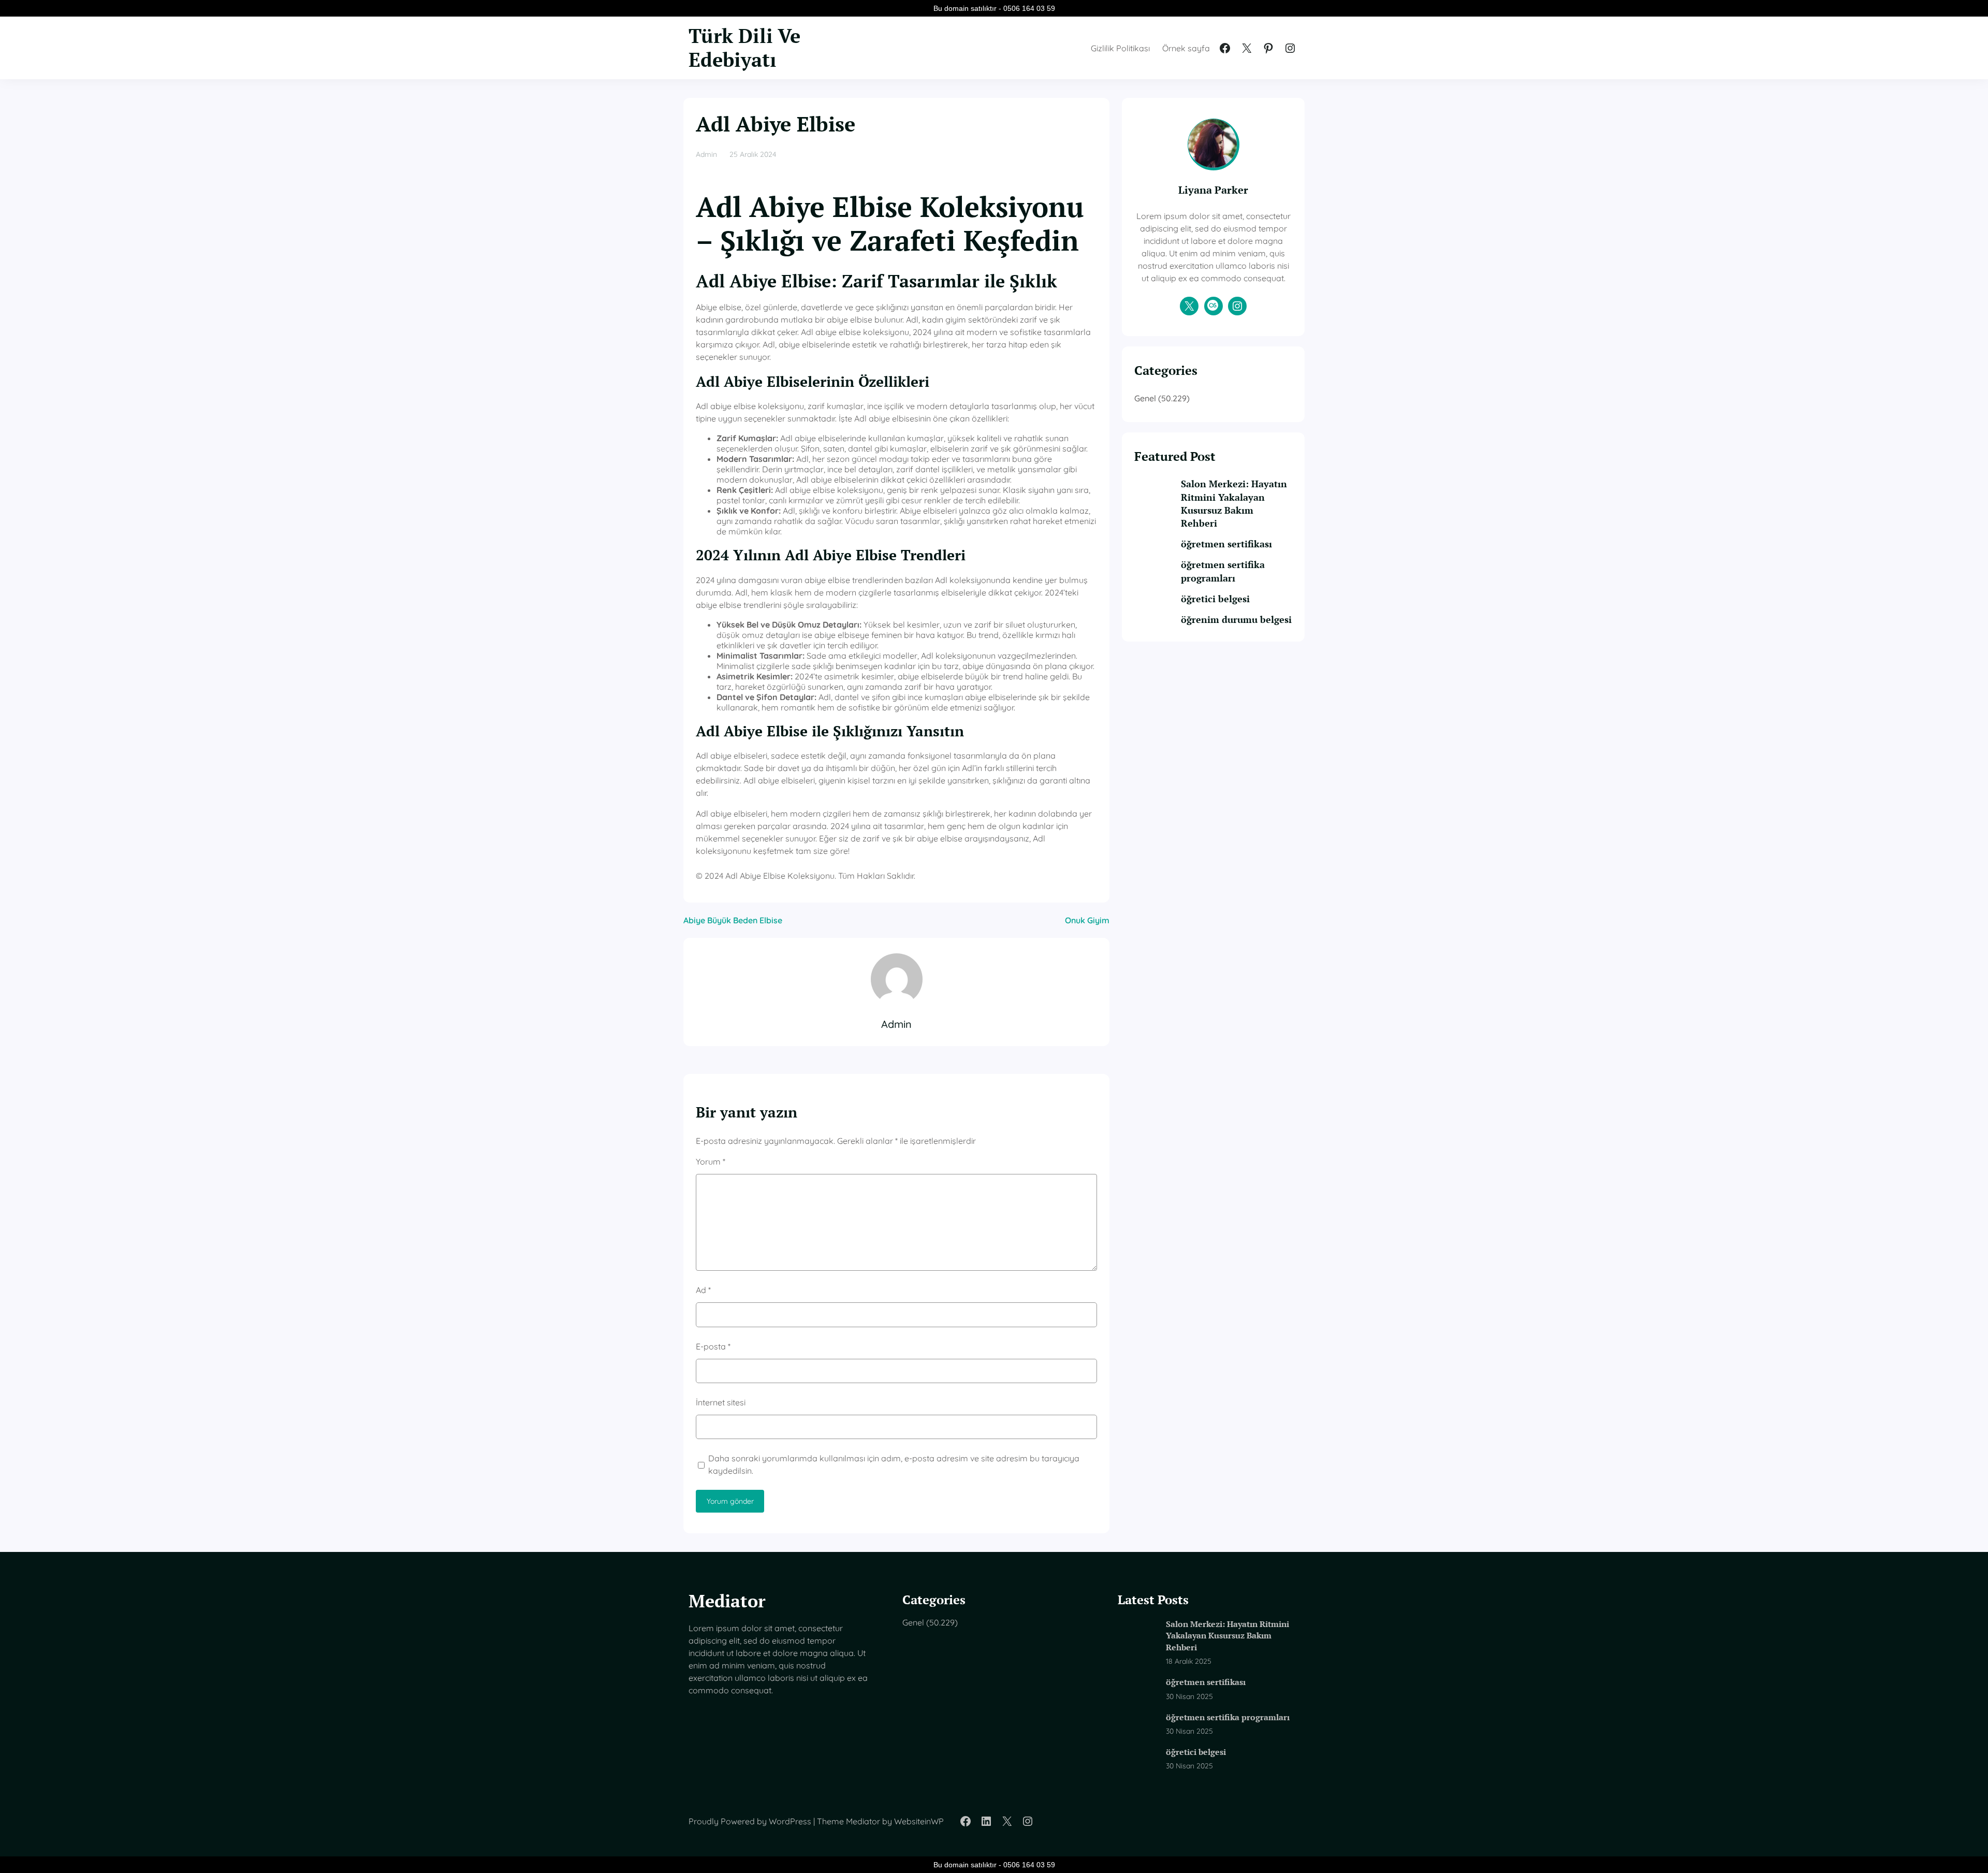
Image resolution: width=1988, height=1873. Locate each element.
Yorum (711, 1161)
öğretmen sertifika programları (1223, 571)
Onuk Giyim (1087, 920)
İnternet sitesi (721, 1402)
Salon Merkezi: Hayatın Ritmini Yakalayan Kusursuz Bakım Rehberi (1234, 503)
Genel (1145, 398)
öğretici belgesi (1215, 599)
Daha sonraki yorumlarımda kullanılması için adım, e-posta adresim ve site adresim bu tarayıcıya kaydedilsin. (894, 1464)
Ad (703, 1290)
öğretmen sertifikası (1226, 544)
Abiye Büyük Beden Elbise (733, 920)
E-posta (713, 1346)
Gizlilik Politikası (1120, 48)
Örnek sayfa (1186, 48)
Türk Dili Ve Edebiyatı (744, 48)
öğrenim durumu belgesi (1236, 619)
